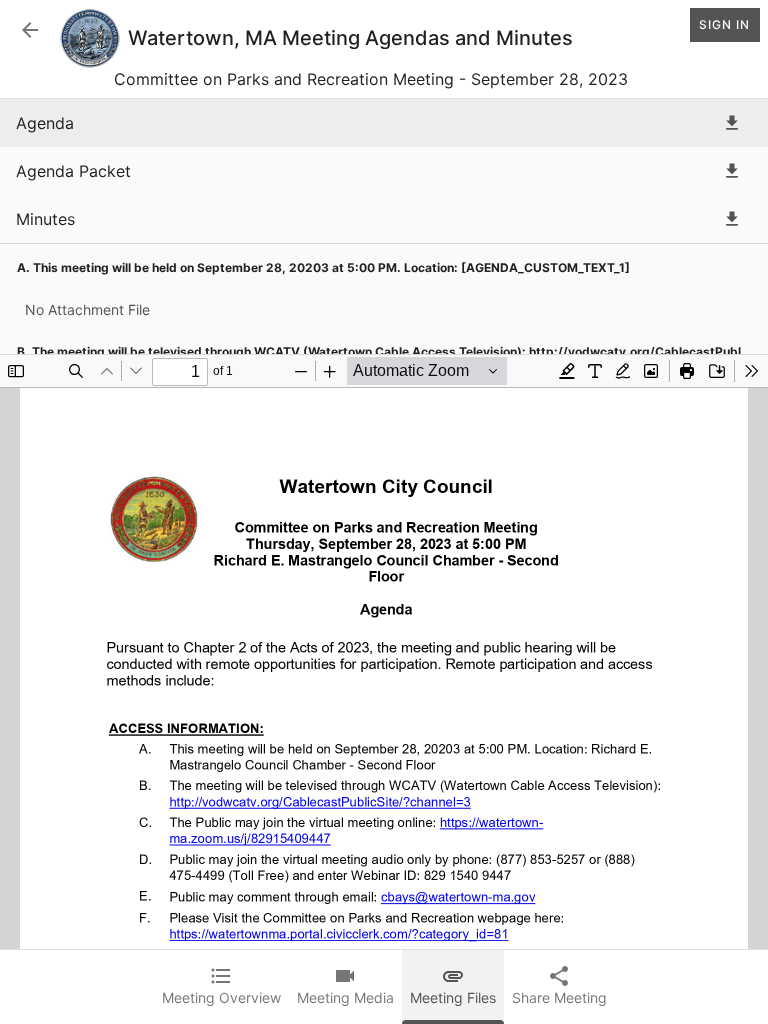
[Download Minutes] (732, 219)
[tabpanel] (384, 561)
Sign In (724, 24)
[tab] (221, 987)
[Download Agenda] (732, 123)
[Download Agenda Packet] (732, 171)
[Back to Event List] (30, 30)
